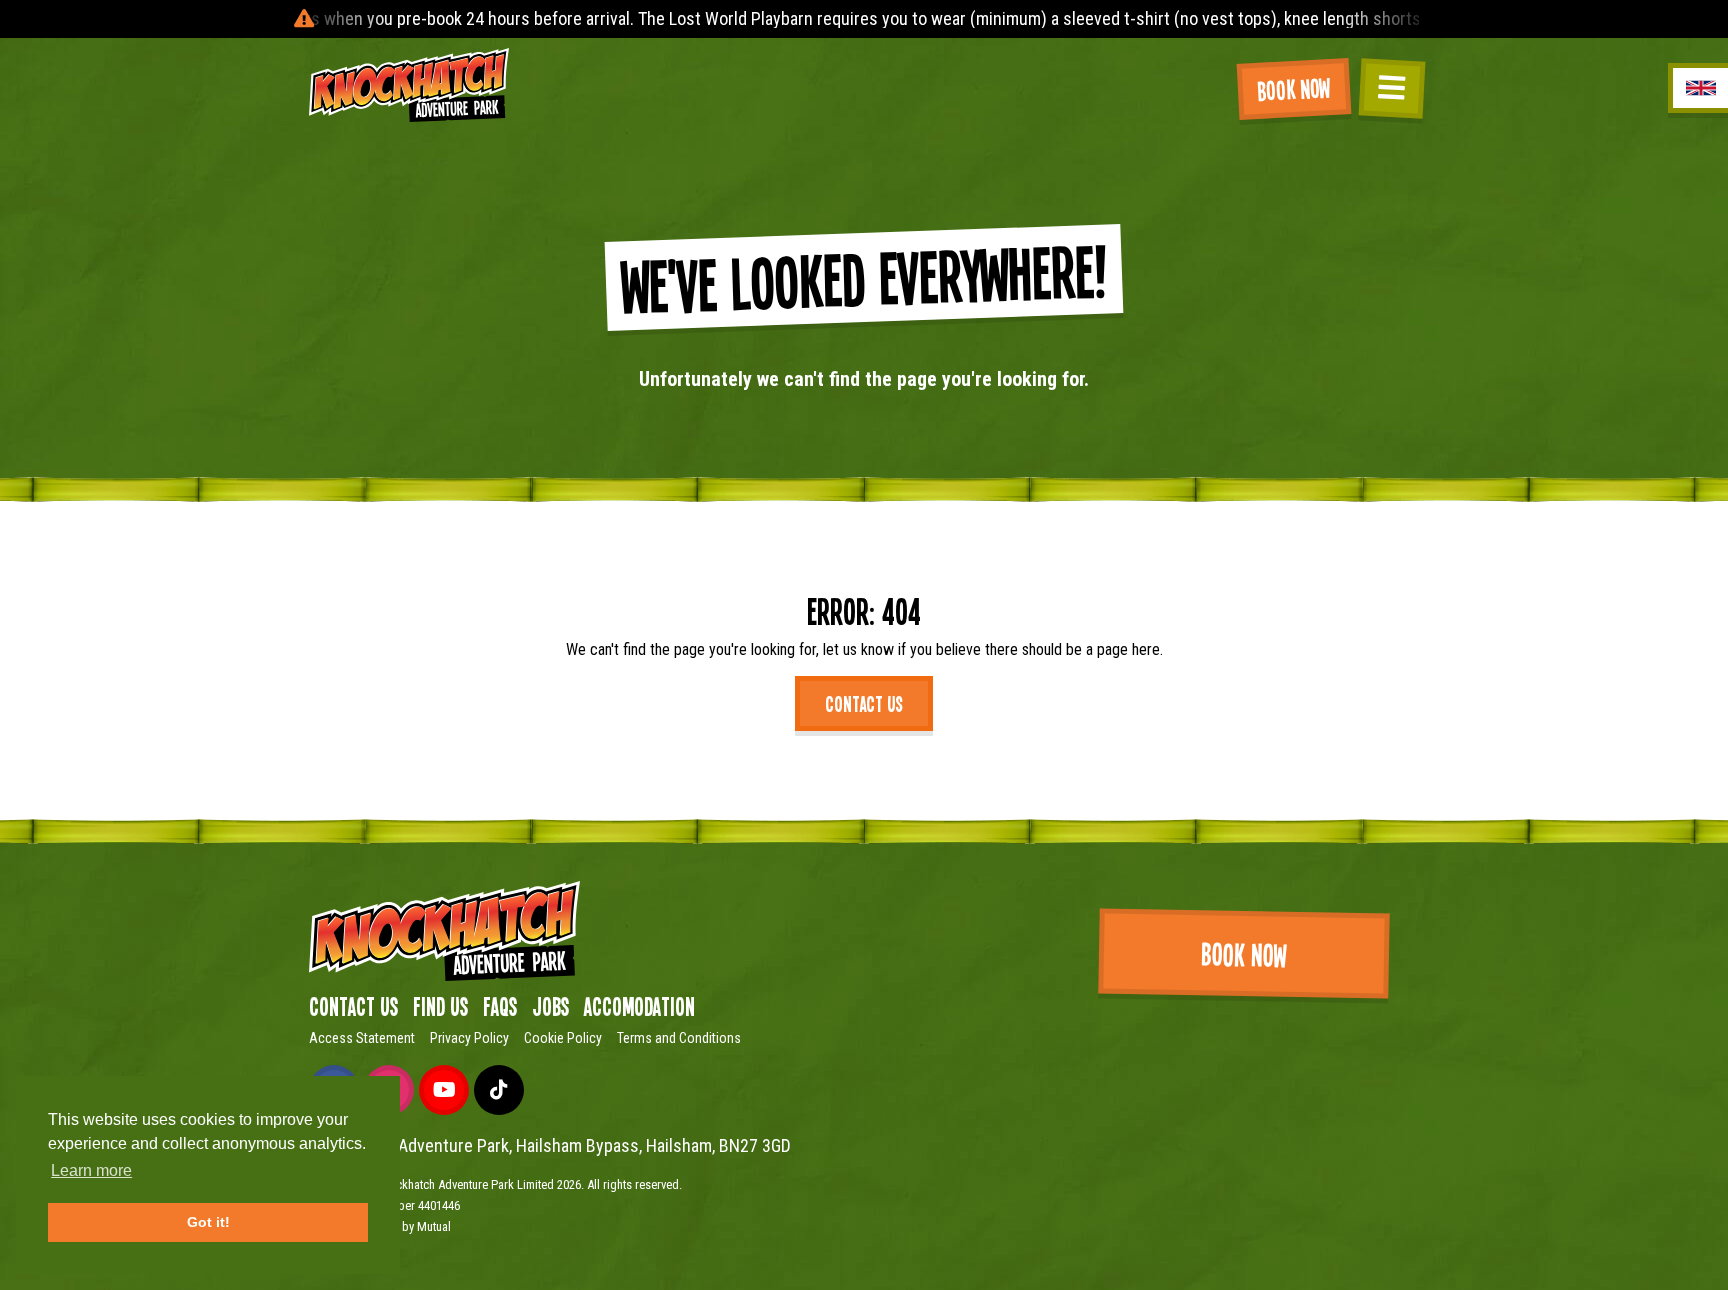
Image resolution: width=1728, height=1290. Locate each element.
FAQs (500, 1006)
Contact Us (353, 1006)
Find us (440, 1006)
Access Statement (362, 1038)
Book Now (1294, 88)
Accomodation (639, 1006)
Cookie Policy (563, 1038)
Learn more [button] (91, 1170)
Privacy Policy (469, 1038)
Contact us (864, 703)
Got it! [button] (208, 1222)
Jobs (550, 1006)
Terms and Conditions (679, 1038)
